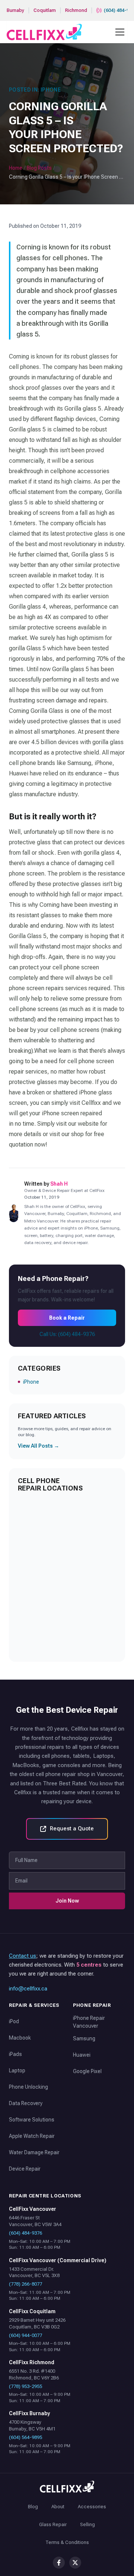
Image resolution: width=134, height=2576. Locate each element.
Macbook (20, 2038)
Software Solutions (32, 2120)
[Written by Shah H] (14, 1213)
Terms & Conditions (67, 2542)
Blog (33, 2507)
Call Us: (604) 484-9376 (67, 1334)
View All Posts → (39, 1446)
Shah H (59, 1184)
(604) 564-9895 (25, 2437)
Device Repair (25, 2169)
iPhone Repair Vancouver (89, 2022)
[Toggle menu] (120, 32)
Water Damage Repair (34, 2152)
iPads (15, 2054)
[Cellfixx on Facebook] (59, 2563)
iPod (14, 2021)
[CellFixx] (67, 2487)
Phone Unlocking (28, 2087)
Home (16, 168)
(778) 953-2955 (25, 2386)
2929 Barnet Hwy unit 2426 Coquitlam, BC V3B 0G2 (37, 2323)
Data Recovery (26, 2103)
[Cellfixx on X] (75, 2563)
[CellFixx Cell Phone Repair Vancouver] (44, 32)
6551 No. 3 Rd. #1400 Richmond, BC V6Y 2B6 (34, 2374)
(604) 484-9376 (25, 2233)
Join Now (67, 1901)
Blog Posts (39, 168)
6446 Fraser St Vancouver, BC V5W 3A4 (35, 2221)
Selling (87, 2524)
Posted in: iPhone (35, 90)
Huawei (82, 2055)
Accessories (92, 2507)
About (58, 2507)
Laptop (17, 2070)
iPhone (31, 1382)
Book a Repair (67, 1318)
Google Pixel (87, 2071)
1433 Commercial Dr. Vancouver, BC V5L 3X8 (34, 2272)
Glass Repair (53, 2524)
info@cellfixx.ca (28, 1989)
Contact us (23, 1956)
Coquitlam (45, 10)
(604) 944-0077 (25, 2335)
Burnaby (15, 10)
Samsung (84, 2038)
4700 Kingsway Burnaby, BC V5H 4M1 (32, 2425)
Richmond (76, 10)
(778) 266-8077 (25, 2284)
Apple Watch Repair (32, 2136)
